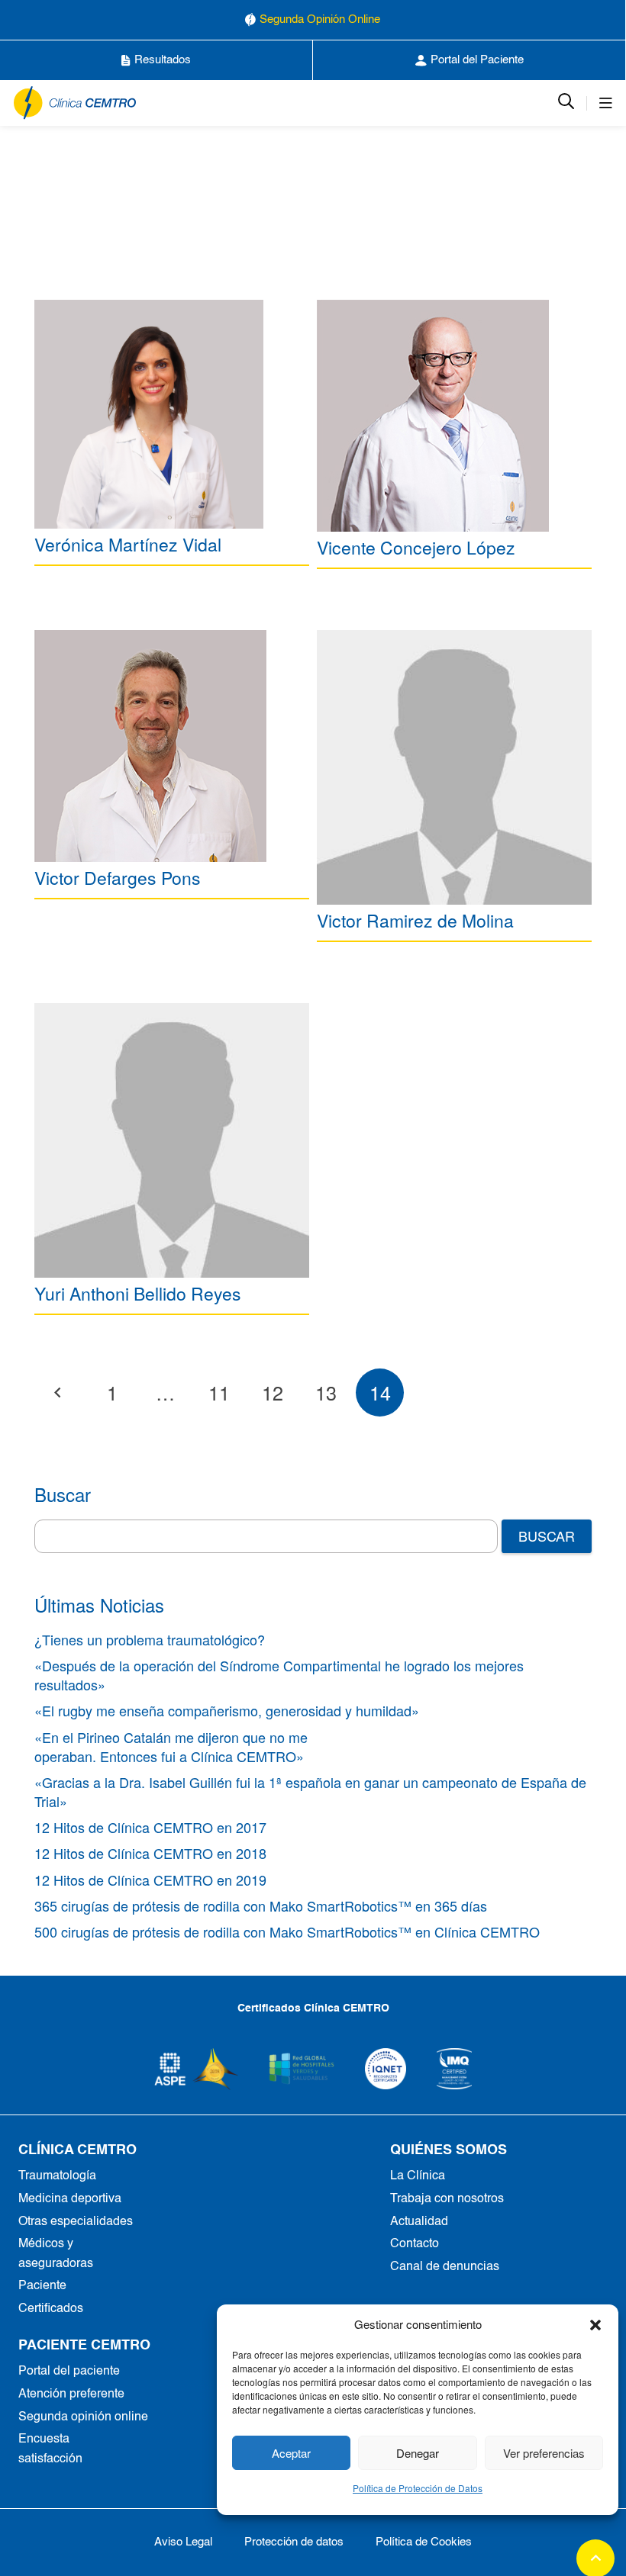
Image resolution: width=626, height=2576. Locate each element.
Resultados (163, 60)
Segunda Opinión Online (320, 19)
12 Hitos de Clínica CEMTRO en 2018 (150, 1853)
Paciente (42, 2286)
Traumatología (57, 2176)
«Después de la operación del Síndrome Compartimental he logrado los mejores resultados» (279, 1675)
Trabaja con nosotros (447, 2199)
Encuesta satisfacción (50, 2449)
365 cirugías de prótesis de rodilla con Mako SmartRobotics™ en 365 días (261, 1905)
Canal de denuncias (445, 2267)
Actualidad (419, 2222)
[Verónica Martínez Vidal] (149, 414)
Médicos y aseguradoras (56, 2254)
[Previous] (58, 1393)
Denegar (418, 2453)
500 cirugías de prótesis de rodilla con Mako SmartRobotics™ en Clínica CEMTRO (287, 1931)
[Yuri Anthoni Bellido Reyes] (172, 1140)
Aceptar (291, 2453)
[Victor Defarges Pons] (150, 746)
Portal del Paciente (477, 60)
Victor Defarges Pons (118, 878)
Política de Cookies (424, 2542)
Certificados (51, 2309)
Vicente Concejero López (416, 547)
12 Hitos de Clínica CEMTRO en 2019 (150, 1880)
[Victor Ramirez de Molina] (454, 767)
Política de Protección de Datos (418, 2488)
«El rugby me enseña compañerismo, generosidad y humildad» (227, 1710)
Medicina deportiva (70, 2199)
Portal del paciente (69, 2372)
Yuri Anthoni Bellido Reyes (138, 1293)
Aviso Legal (183, 2542)
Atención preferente (71, 2394)
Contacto (415, 2244)
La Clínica (418, 2176)
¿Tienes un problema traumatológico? (150, 1639)
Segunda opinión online (83, 2417)
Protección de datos (294, 2542)
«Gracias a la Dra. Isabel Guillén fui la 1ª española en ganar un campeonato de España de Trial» (310, 1791)
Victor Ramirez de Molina (415, 920)
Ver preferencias (544, 2453)
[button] (595, 2324)
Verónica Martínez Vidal (128, 544)
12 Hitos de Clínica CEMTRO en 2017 (150, 1827)
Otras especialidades (76, 2222)
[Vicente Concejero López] (433, 416)
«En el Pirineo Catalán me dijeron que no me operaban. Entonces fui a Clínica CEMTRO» (171, 1746)
